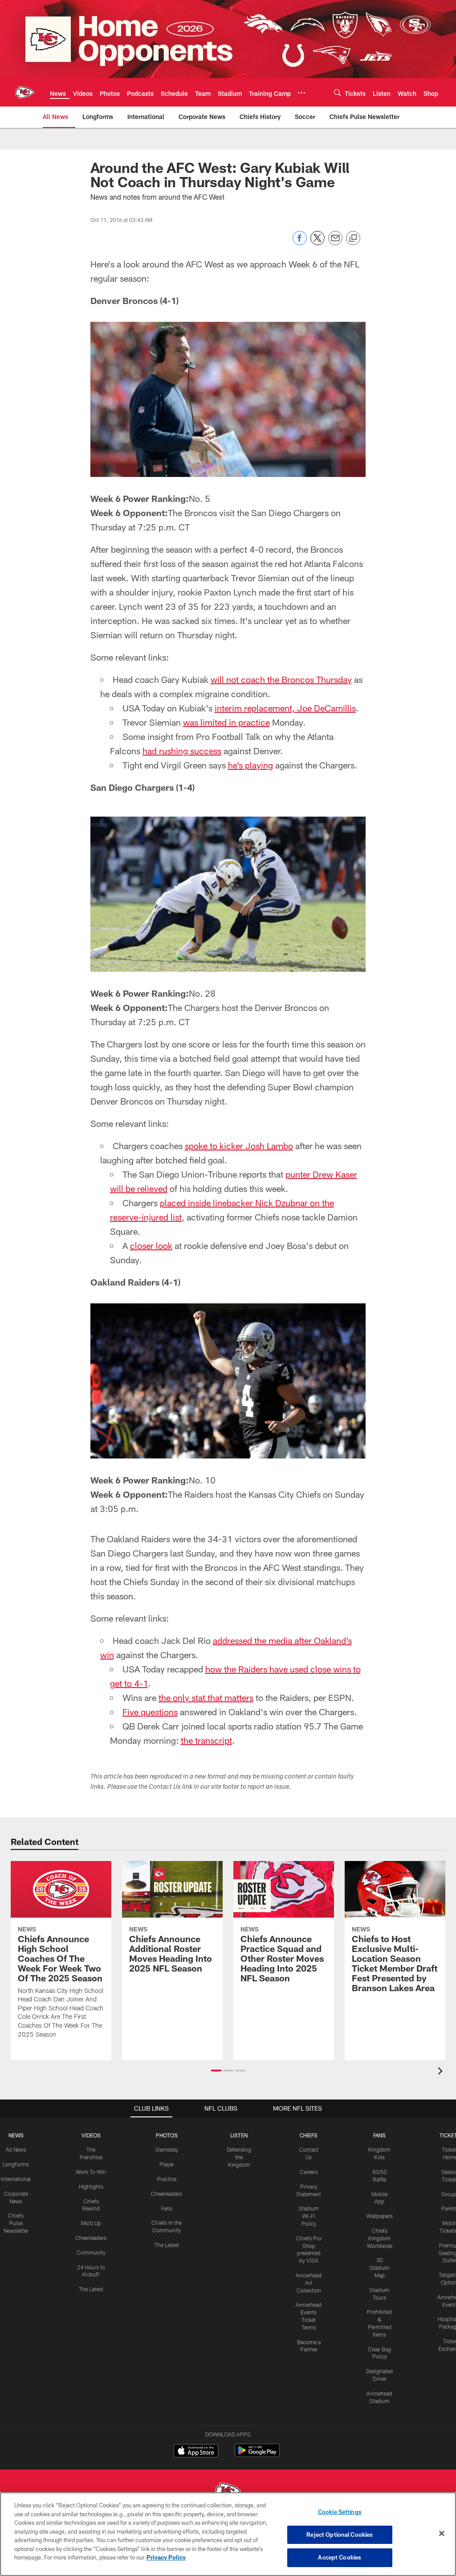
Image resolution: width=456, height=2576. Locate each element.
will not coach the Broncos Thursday (281, 679)
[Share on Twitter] (318, 243)
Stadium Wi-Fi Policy (309, 2216)
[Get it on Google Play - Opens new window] (257, 2455)
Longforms (16, 2164)
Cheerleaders (91, 2238)
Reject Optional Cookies (340, 2535)
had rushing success (182, 751)
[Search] (338, 92)
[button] (216, 2071)
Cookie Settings (340, 2512)
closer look (151, 1245)
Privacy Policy (166, 2557)
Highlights (91, 2186)
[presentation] (442, 2072)
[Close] (442, 2534)
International (16, 2179)
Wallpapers (380, 2216)
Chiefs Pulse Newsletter (16, 2223)
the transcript (206, 1740)
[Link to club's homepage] (25, 92)
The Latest (91, 2289)
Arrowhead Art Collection (309, 2283)
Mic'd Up (91, 2223)
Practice (167, 2179)
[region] (228, 2534)
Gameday (167, 2149)
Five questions (150, 1712)
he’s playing (250, 765)
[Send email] (335, 243)
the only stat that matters (206, 1697)
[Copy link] (353, 238)
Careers (309, 2172)
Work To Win (91, 2172)
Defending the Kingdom (239, 2157)
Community (91, 2252)
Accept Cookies (340, 2557)
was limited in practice (226, 722)
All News (16, 2149)
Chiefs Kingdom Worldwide (380, 2238)
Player (167, 2164)
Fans (167, 2208)
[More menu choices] (301, 93)
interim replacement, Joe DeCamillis (285, 708)
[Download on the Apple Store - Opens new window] (196, 2452)
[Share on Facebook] (300, 243)
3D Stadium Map (379, 2268)
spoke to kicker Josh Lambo (239, 1146)
